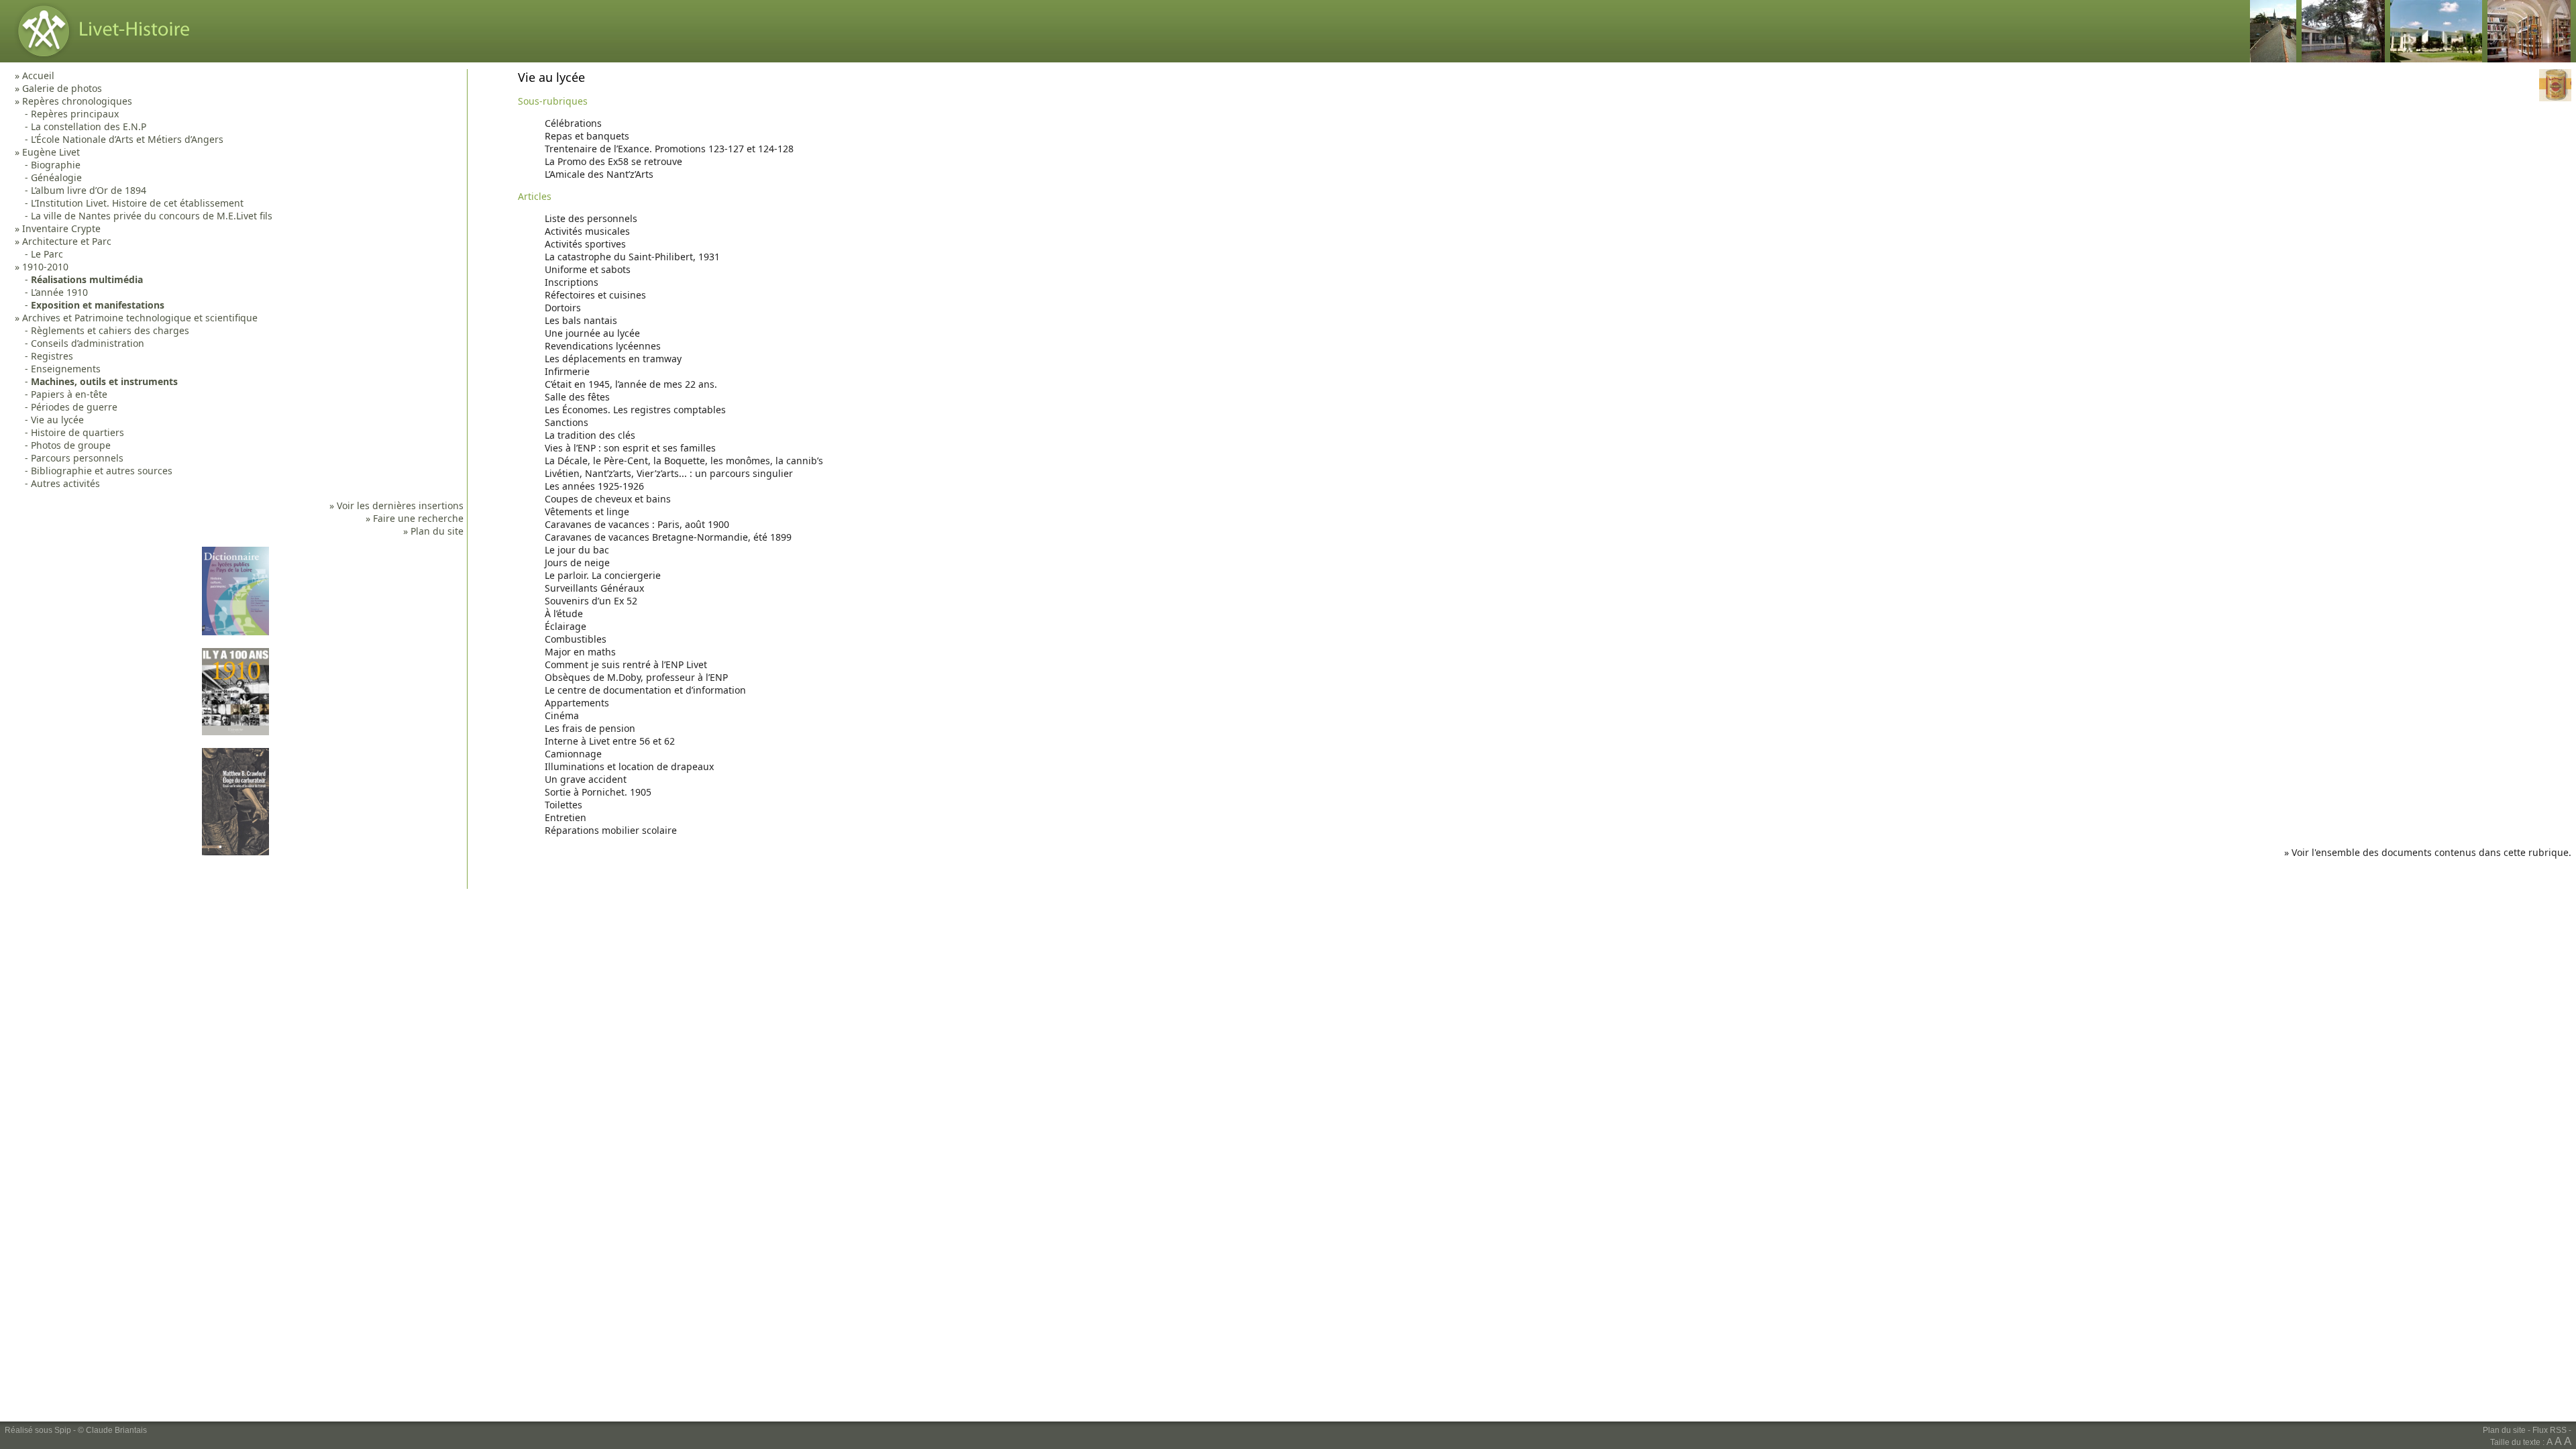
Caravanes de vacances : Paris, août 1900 (637, 524)
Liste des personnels (591, 218)
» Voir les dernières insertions (396, 505)
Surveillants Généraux (594, 588)
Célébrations (573, 123)
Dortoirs (563, 308)
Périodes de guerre (74, 407)
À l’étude (564, 613)
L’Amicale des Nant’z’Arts (599, 174)
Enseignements (66, 369)
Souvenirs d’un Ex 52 (591, 601)
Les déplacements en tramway (613, 359)
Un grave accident (586, 779)
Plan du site (2504, 1430)
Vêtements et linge (587, 512)
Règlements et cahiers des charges (110, 330)
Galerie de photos (62, 88)
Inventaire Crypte (61, 228)
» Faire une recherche (415, 518)
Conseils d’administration (88, 343)
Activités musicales (587, 231)
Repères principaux (75, 114)
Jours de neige (577, 562)
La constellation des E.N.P (89, 126)
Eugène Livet (51, 152)
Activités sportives (585, 244)
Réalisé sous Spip (38, 1430)
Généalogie (56, 177)
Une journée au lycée (592, 333)
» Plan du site (433, 531)
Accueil (38, 75)
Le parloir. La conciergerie (603, 575)
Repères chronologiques (77, 101)
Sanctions (567, 422)
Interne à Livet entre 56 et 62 (610, 741)
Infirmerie (567, 371)
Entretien (566, 817)
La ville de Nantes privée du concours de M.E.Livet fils (152, 216)
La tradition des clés (590, 435)
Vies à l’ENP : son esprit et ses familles (630, 448)
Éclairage (566, 626)
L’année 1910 (59, 292)
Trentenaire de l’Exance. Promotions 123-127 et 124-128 (669, 149)
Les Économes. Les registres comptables (635, 410)
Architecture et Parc (67, 241)
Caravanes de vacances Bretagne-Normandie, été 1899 (668, 537)
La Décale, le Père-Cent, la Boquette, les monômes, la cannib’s (684, 461)
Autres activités (65, 483)
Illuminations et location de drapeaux (629, 766)
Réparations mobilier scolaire (611, 830)
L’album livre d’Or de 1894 (89, 190)
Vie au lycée (57, 420)
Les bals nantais (581, 320)
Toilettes (563, 805)
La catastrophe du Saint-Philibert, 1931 (632, 257)
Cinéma (562, 715)
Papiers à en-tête (69, 394)
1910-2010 (45, 267)
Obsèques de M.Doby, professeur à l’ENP (636, 677)
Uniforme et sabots (588, 269)
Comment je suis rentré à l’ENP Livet (626, 664)
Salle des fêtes (577, 397)
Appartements (577, 703)
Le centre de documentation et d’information (645, 690)
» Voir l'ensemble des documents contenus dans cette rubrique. (2428, 852)
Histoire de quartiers (77, 432)
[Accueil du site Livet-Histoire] (100, 59)
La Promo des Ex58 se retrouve (613, 161)
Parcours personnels (77, 458)
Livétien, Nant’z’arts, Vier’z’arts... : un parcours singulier (669, 473)
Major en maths (580, 652)
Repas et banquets (587, 136)
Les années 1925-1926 (594, 486)
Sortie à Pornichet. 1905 (598, 792)
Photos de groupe (71, 445)
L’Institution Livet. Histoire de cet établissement (137, 203)
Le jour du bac (577, 550)
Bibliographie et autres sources (102, 471)
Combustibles (576, 639)
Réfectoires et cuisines (595, 295)
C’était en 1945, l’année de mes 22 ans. (631, 384)
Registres (52, 356)
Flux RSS (2550, 1430)
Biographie (56, 165)
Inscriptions (572, 282)
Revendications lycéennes (603, 346)
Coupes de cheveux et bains (608, 499)
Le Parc (47, 254)
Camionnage (573, 754)
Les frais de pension (590, 728)
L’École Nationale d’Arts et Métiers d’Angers (127, 139)
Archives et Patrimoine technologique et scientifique (140, 318)
